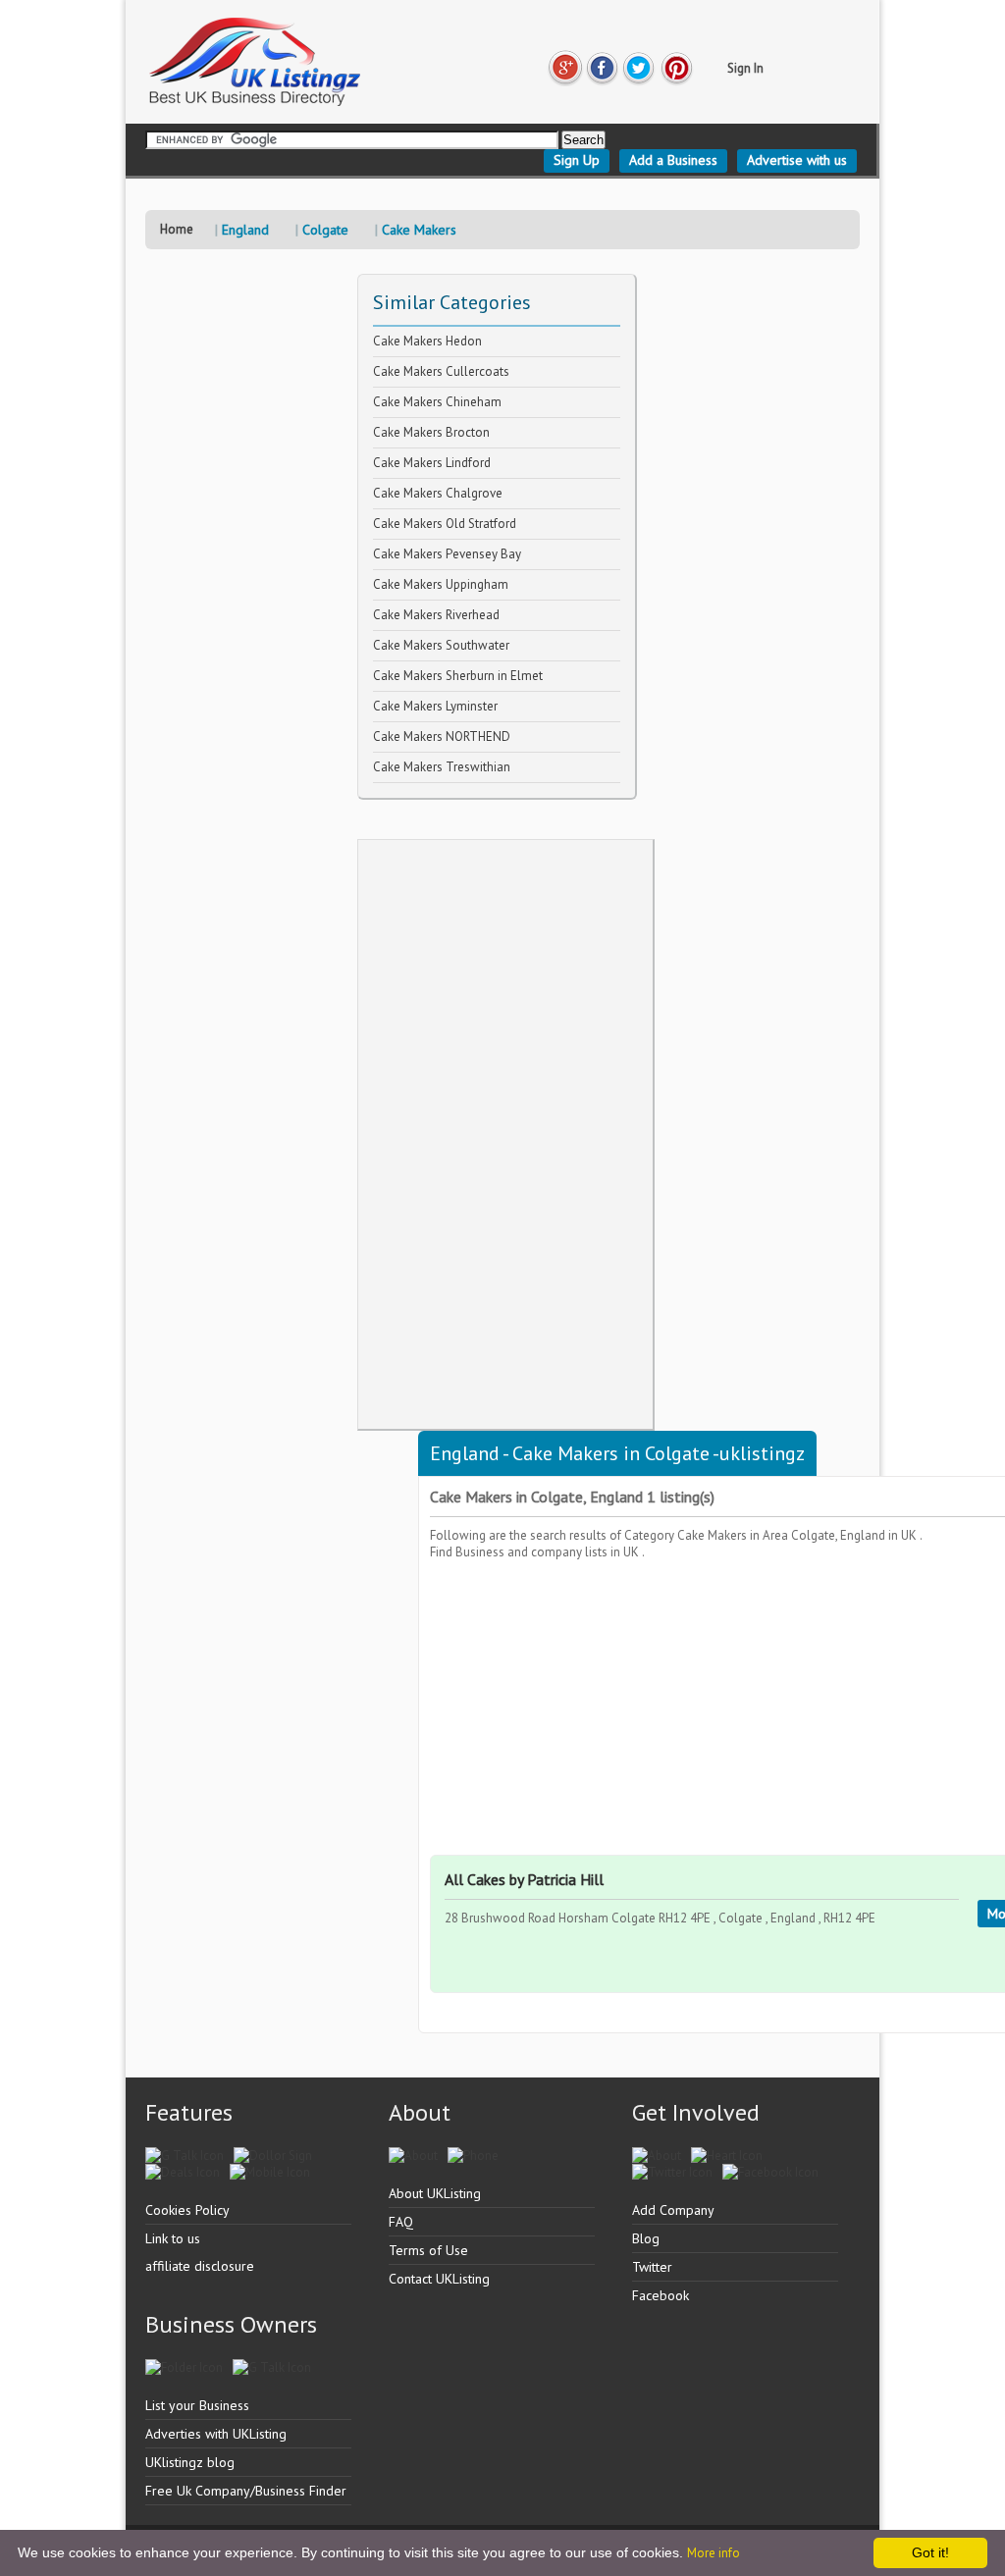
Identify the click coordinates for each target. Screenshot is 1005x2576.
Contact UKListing (439, 2279)
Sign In (745, 68)
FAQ (401, 2222)
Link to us (173, 2238)
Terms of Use (428, 2250)
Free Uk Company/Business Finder (246, 2491)
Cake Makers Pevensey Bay (447, 554)
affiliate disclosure (200, 2266)
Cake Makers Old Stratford (445, 524)
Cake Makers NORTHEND (442, 736)
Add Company (673, 2210)
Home (177, 229)
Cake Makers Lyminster (435, 706)
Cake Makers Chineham (437, 402)
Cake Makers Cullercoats (441, 371)
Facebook (661, 2295)
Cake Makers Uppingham (441, 584)
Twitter (652, 2267)
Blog (646, 2238)
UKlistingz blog (190, 2462)
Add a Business (673, 160)
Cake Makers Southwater (441, 645)
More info (714, 2553)
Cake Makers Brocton (431, 432)
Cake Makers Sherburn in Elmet (458, 676)
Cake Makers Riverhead (436, 615)
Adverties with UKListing (216, 2434)
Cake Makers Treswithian (442, 767)
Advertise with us (797, 160)
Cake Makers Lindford (432, 463)
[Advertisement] (505, 1134)
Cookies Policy (187, 2210)
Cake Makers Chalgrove (438, 493)
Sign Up (577, 160)
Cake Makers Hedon (427, 341)
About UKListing (435, 2193)
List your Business (197, 2405)
